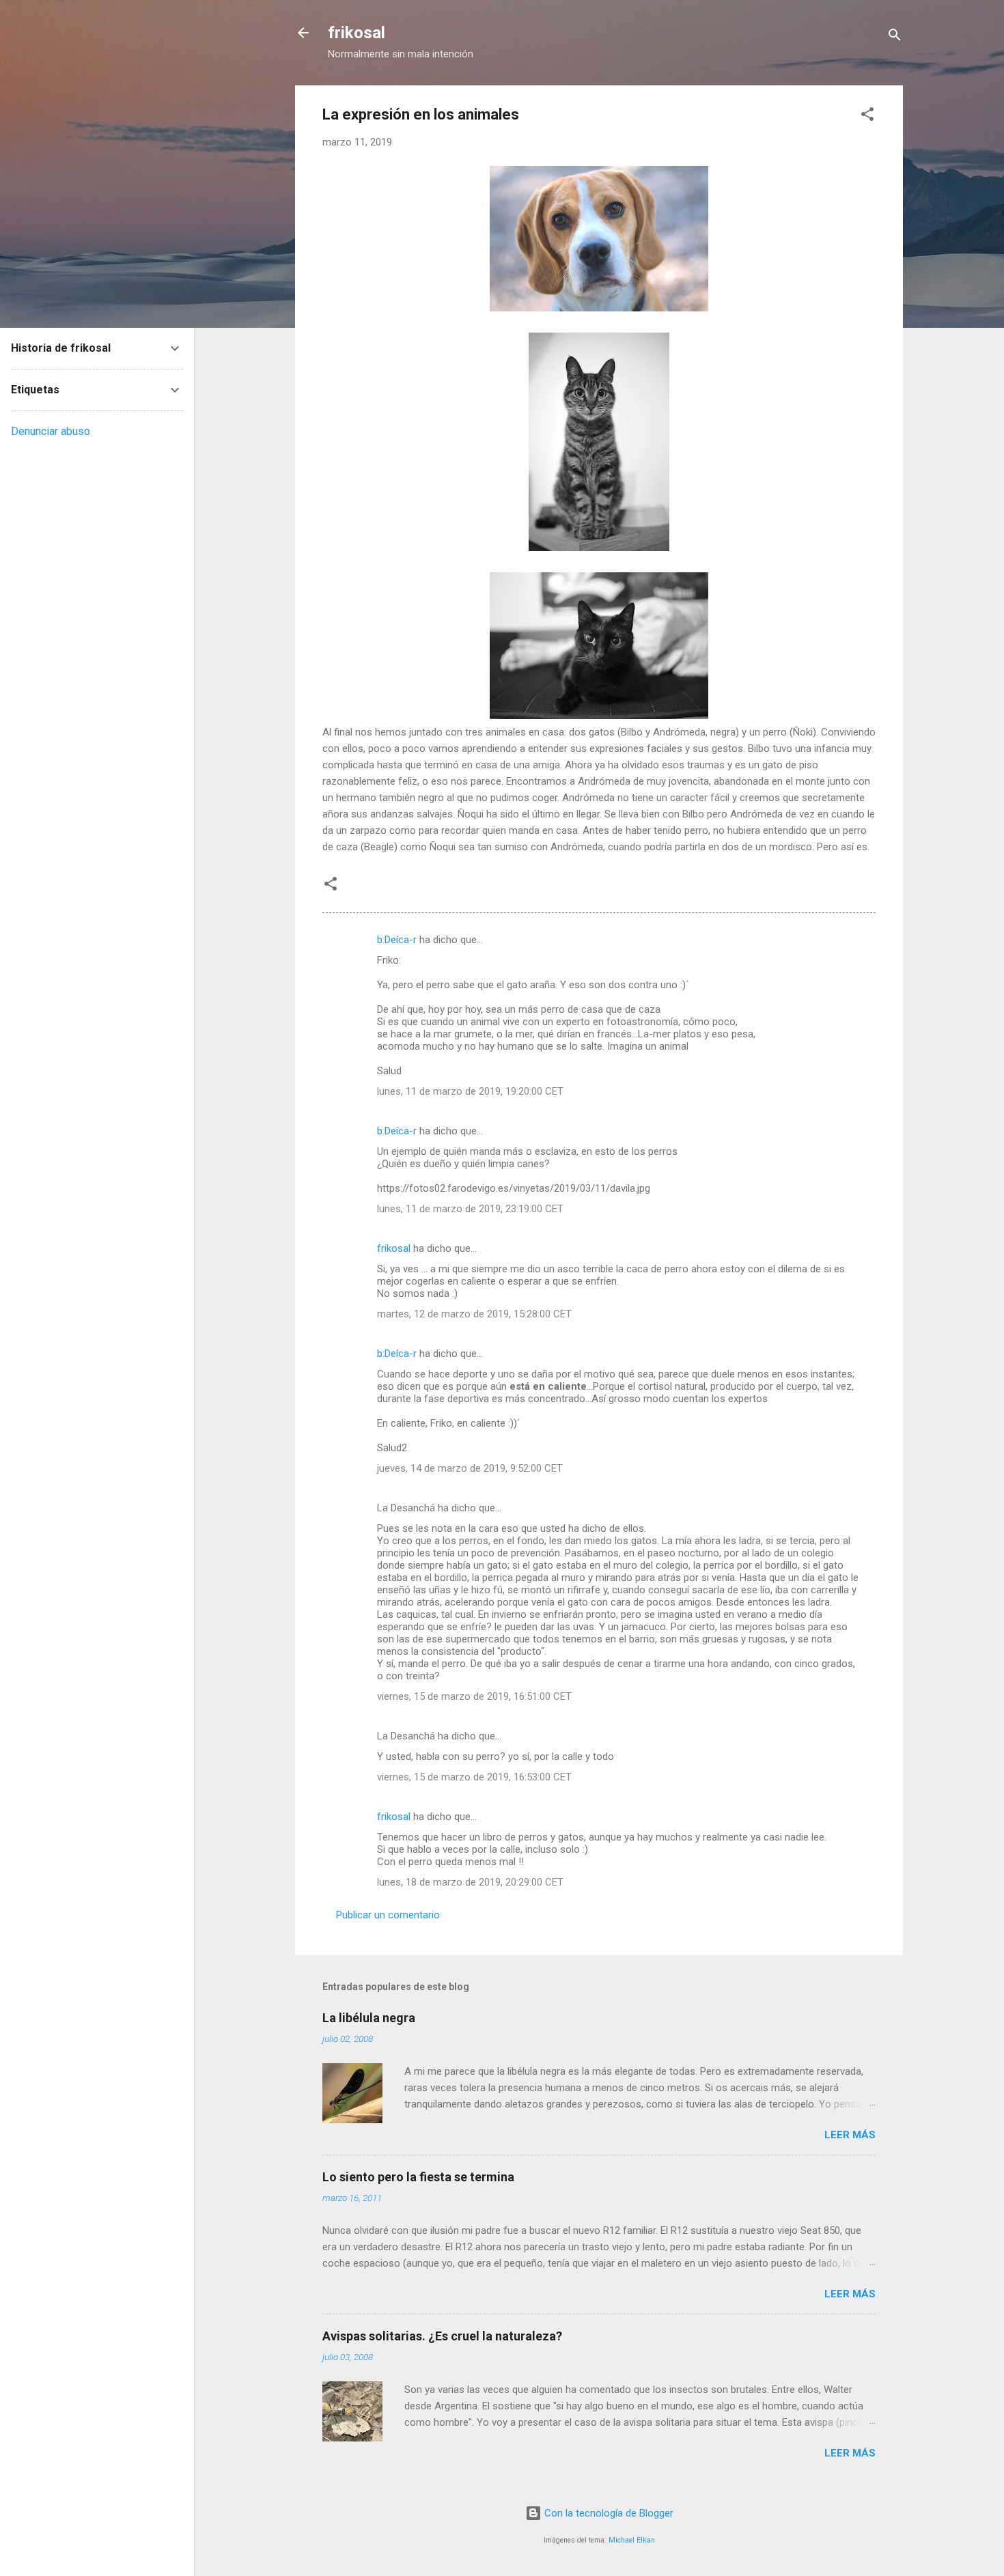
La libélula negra (369, 2018)
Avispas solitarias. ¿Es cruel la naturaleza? (442, 2336)
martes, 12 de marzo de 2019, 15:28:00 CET (474, 1314)
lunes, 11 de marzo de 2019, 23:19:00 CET (470, 1209)
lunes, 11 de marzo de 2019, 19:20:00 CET (470, 1091)
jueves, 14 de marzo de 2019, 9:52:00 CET (470, 1468)
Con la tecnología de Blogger (608, 2513)
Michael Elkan (632, 2540)
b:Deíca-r (397, 940)
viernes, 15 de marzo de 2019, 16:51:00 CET (474, 1696)
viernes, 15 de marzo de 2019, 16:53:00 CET (474, 1777)
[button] (867, 116)
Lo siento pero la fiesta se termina (418, 2177)
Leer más (850, 2135)
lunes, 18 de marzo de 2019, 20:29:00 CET (470, 1882)
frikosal (357, 33)
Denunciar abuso (51, 431)
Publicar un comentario (388, 1915)
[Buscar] (895, 37)
